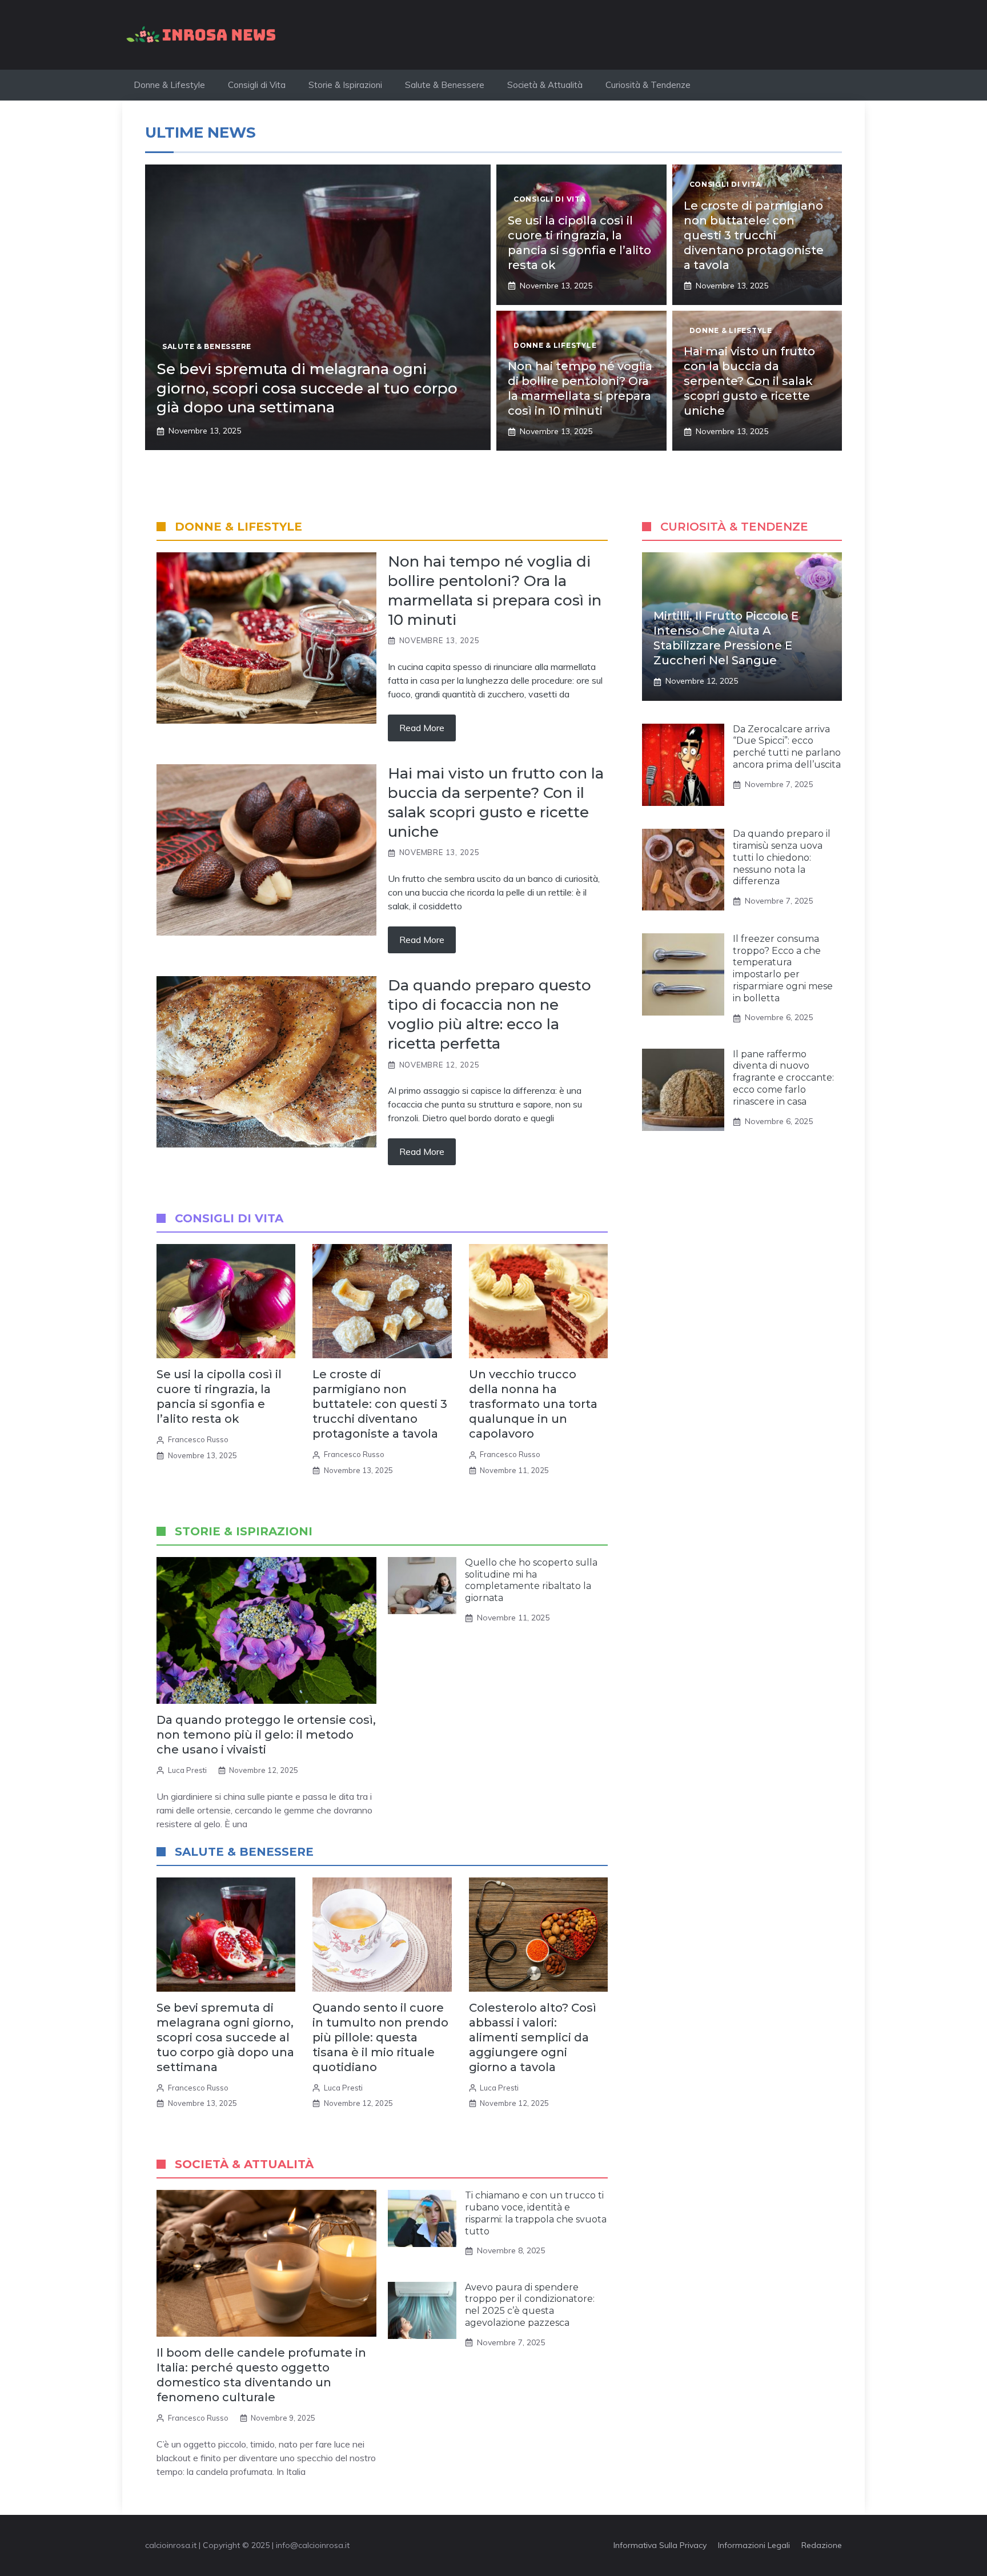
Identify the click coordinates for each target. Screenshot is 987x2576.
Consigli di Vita (257, 85)
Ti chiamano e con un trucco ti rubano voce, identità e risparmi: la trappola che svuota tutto (536, 2213)
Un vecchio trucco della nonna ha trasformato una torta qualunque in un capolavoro (533, 1404)
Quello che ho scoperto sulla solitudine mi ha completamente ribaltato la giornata (531, 1580)
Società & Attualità (545, 85)
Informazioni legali (754, 2545)
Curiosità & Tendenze (648, 85)
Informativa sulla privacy (660, 2545)
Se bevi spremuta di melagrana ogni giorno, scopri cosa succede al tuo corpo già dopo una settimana (307, 388)
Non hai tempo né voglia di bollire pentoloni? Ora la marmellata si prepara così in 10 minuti (495, 590)
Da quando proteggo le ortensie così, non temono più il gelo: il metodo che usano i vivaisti (266, 1735)
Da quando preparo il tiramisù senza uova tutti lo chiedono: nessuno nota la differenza (782, 858)
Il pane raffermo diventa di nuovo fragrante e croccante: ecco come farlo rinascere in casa (783, 1078)
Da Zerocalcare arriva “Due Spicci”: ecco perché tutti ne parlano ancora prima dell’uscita (787, 747)
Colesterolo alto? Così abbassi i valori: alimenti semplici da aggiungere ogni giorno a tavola (533, 2037)
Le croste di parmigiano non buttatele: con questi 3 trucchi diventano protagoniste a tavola (754, 235)
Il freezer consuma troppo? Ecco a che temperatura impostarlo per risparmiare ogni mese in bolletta (783, 968)
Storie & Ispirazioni (345, 85)
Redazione (822, 2545)
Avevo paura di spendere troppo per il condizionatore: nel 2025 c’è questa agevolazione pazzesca (530, 2305)
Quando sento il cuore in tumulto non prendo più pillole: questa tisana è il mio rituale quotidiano (380, 2037)
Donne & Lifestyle (169, 85)
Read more (422, 728)
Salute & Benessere (445, 85)
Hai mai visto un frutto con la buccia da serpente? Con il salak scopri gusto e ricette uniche (749, 381)
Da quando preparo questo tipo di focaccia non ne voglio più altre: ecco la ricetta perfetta (490, 1014)
